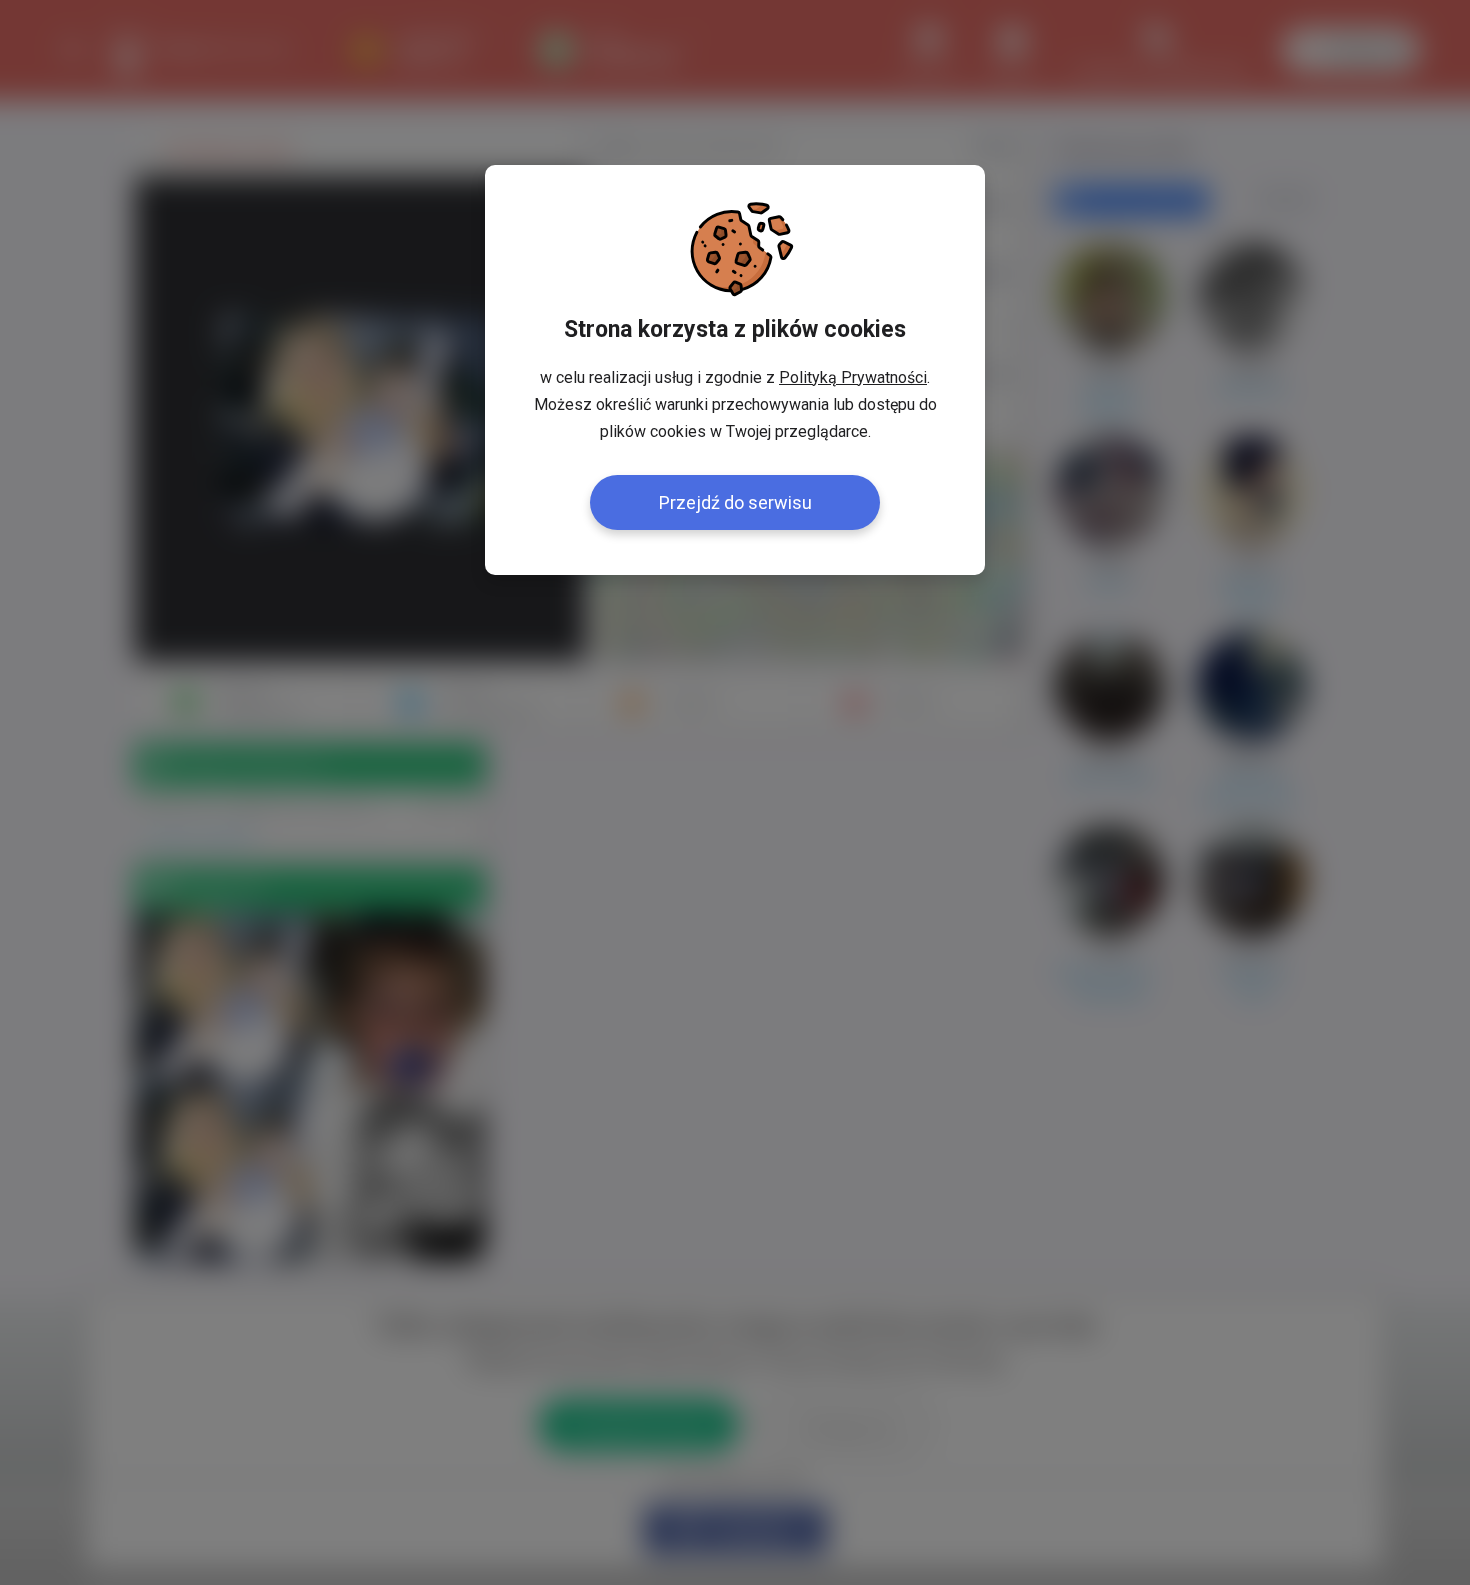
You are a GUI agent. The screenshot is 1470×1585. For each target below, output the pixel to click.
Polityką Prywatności (853, 377)
